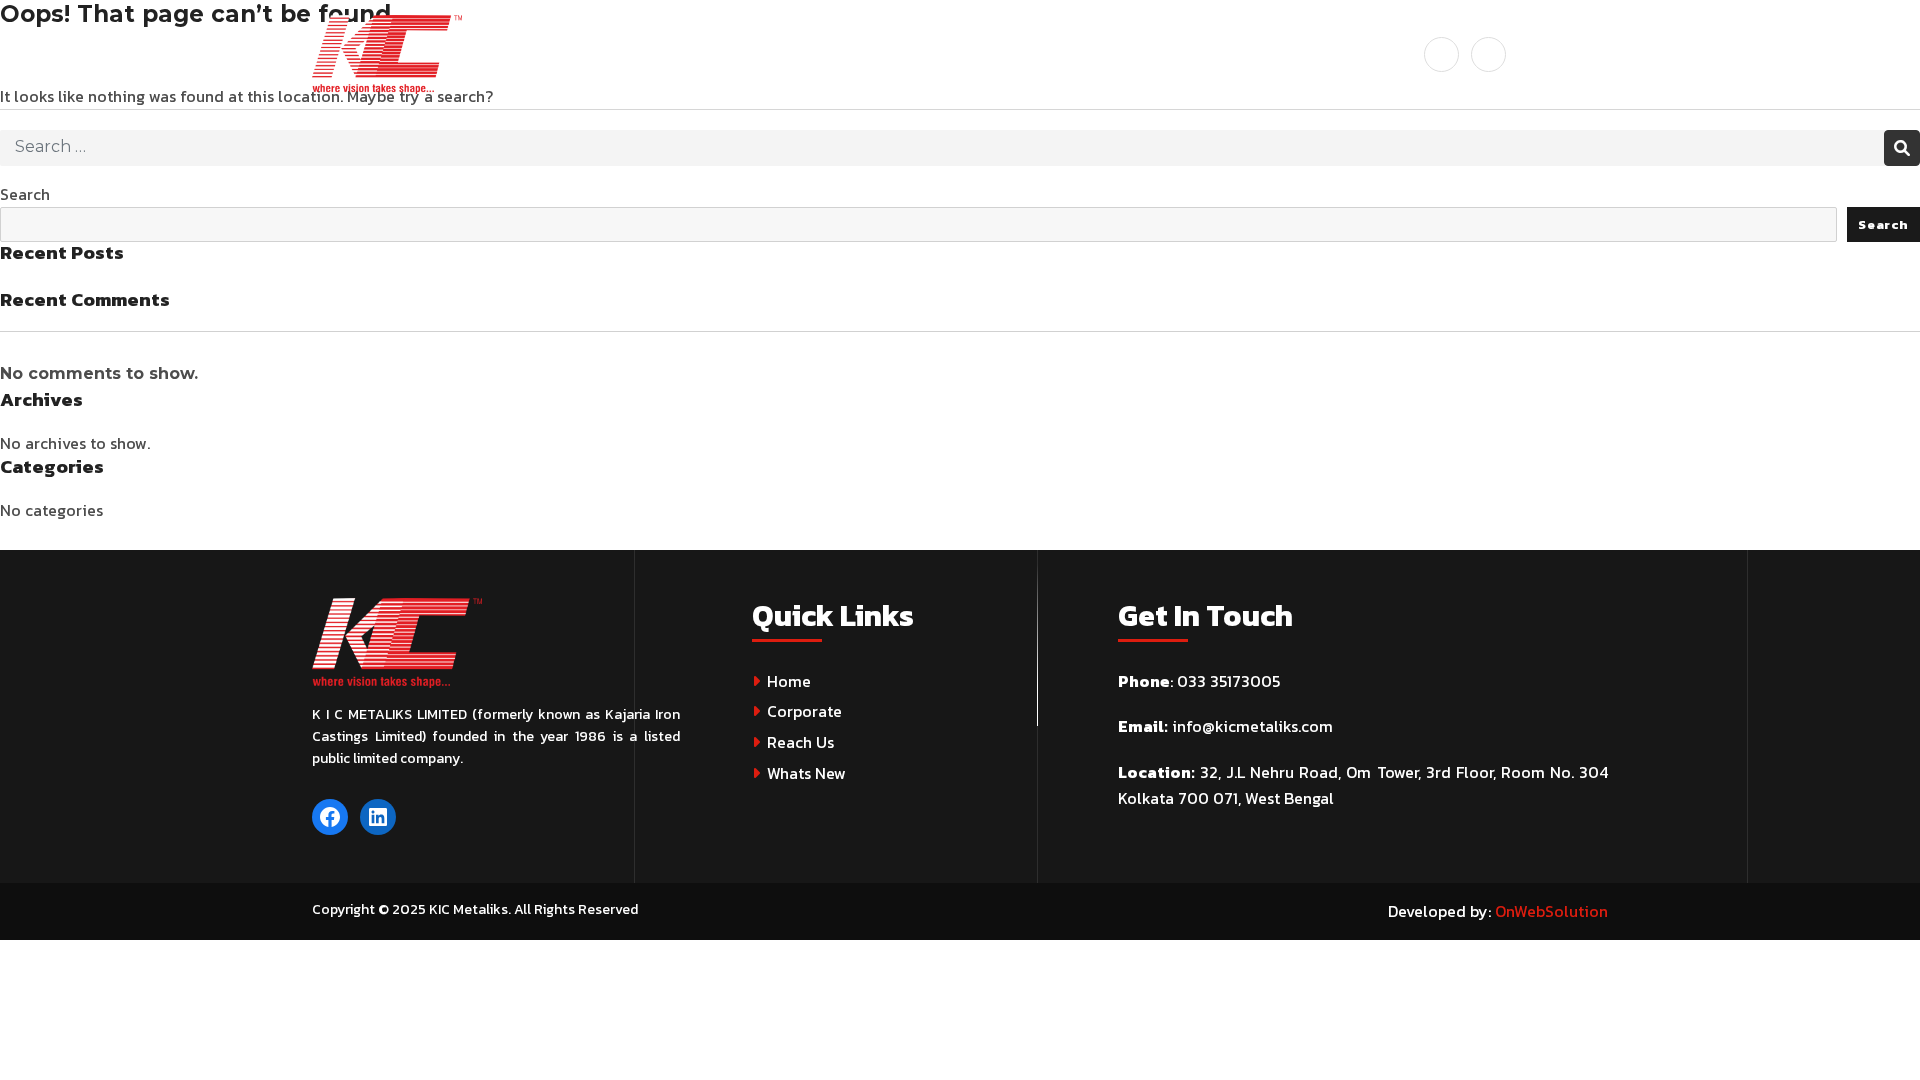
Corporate (804, 711)
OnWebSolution (1551, 911)
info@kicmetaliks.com (1252, 726)
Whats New (806, 773)
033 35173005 (1228, 681)
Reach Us (800, 742)
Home (789, 681)
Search (25, 194)
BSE (999, 54)
